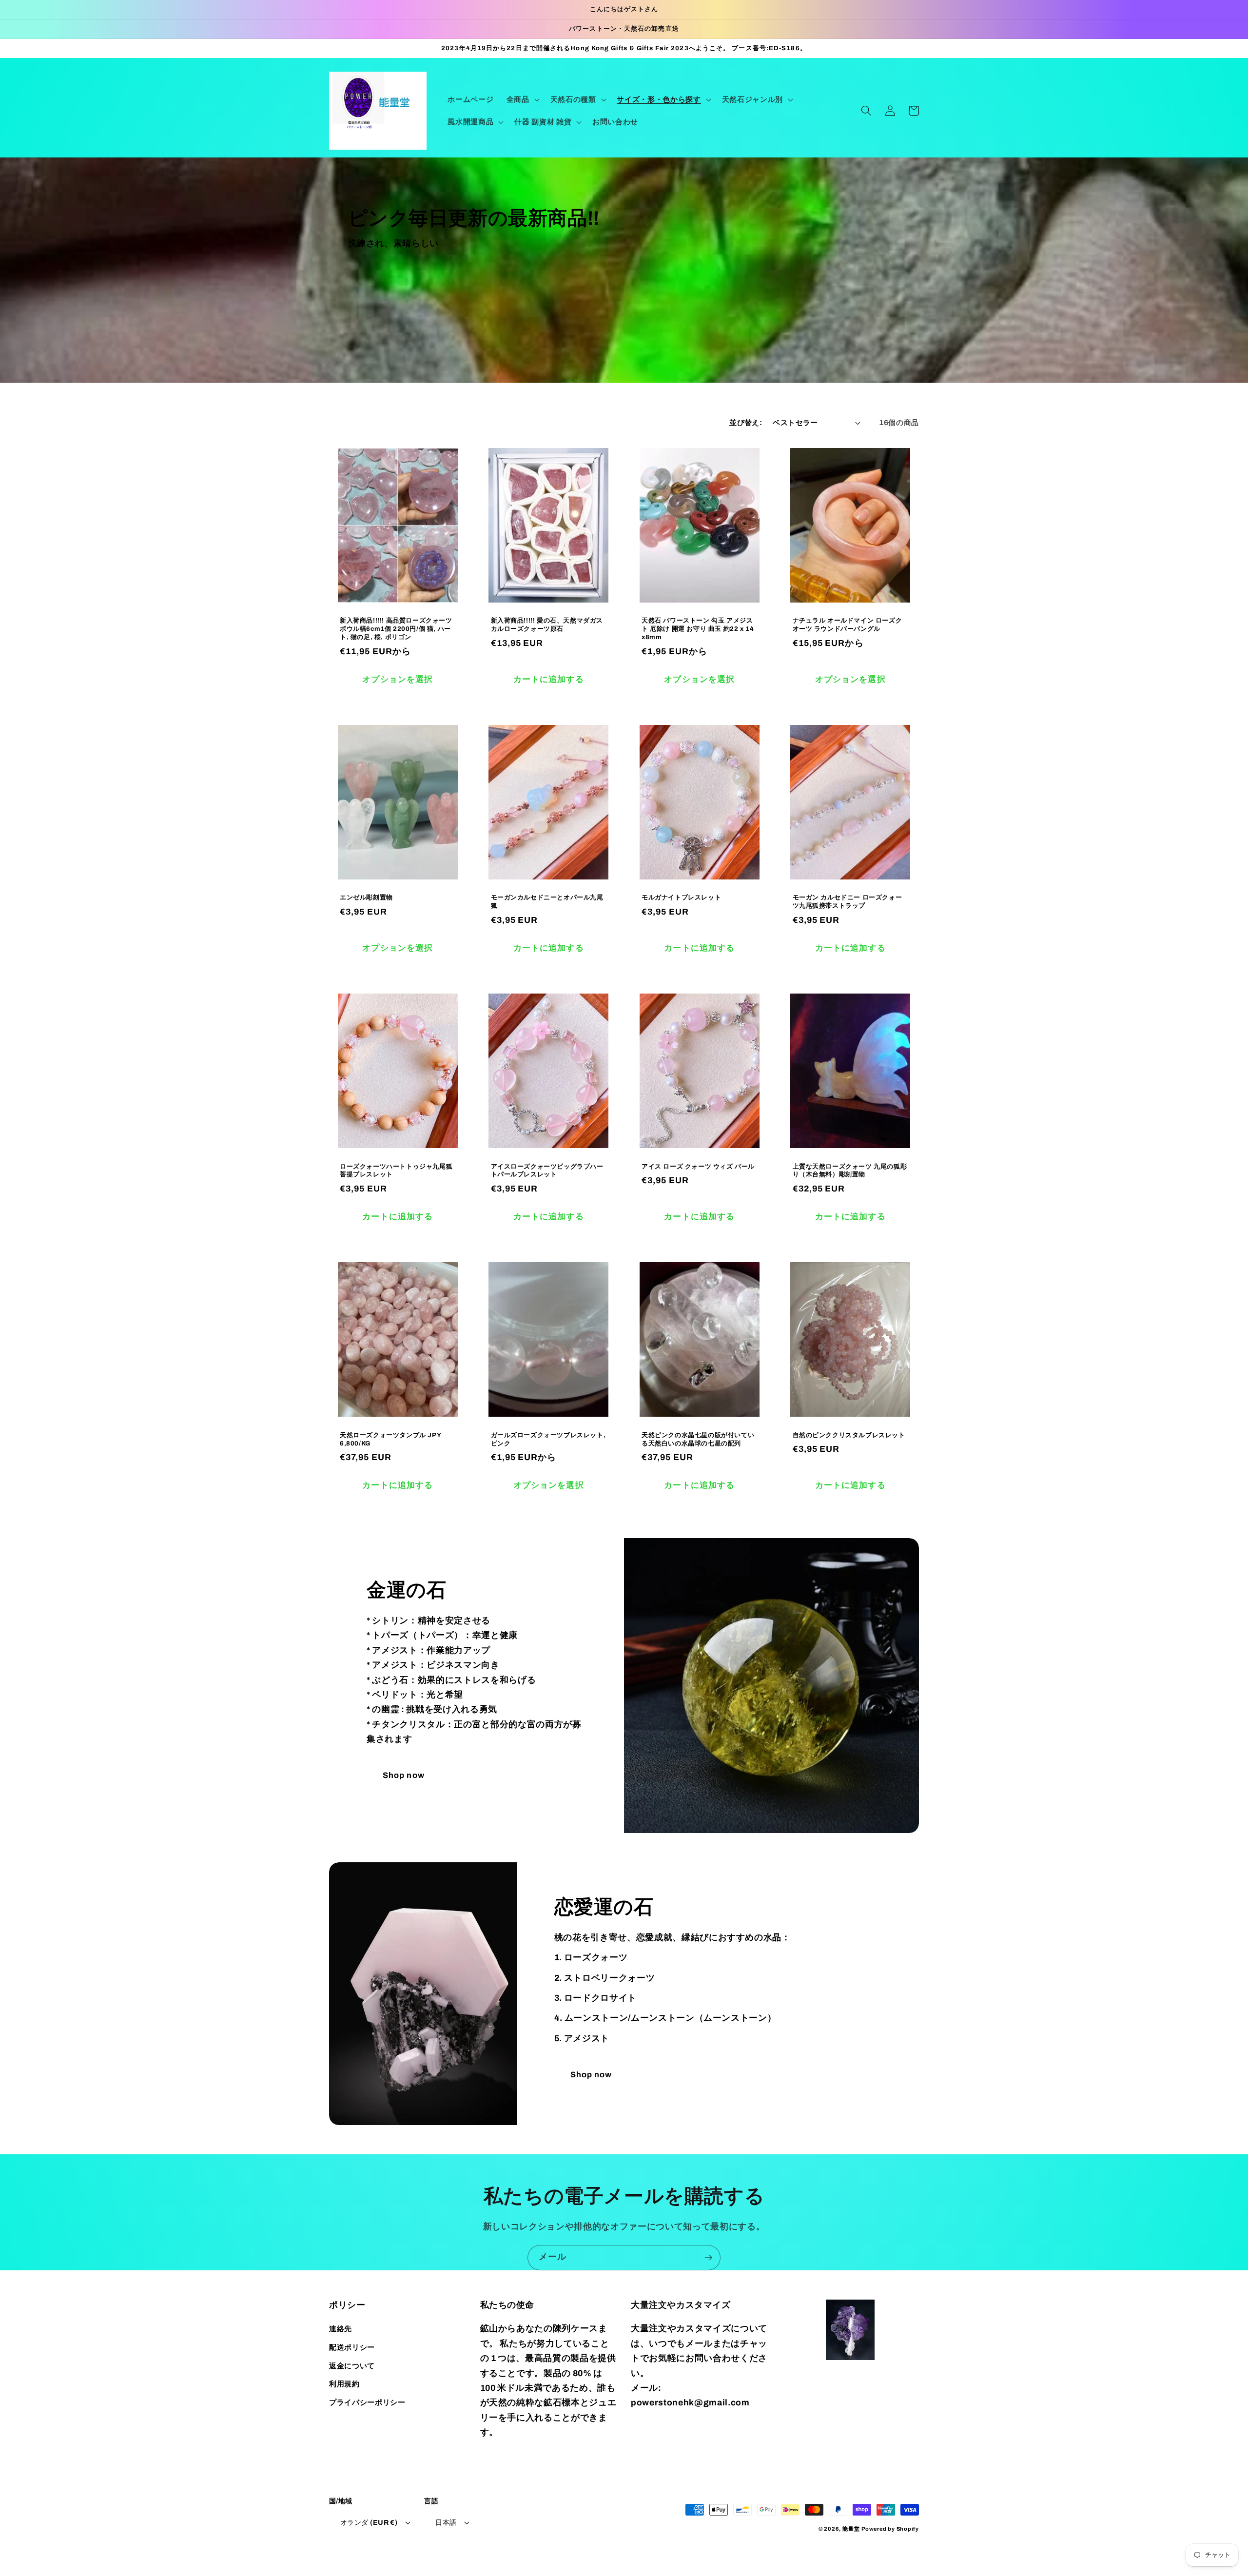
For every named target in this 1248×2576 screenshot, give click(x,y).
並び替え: (746, 422)
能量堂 (851, 2529)
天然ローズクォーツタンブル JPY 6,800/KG (390, 1439)
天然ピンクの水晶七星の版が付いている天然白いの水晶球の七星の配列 (698, 1439)
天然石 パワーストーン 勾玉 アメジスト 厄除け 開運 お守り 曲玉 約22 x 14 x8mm (698, 629)
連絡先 (341, 2329)
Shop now (404, 1775)
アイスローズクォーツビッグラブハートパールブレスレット (547, 1171)
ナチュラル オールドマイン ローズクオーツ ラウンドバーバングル (848, 625)
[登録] (708, 2258)
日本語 (446, 2522)
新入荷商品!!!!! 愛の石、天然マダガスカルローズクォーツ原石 (547, 625)
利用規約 (344, 2384)
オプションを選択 (398, 679)
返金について (352, 2366)
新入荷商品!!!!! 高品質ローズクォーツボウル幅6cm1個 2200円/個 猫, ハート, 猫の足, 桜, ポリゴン (396, 629)
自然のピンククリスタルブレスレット (849, 1435)
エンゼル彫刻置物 (366, 898)
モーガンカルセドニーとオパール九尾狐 (547, 902)
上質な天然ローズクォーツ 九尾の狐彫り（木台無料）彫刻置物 (850, 1171)
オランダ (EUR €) (369, 2522)
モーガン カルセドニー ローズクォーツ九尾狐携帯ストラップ (848, 902)
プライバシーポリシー (367, 2402)
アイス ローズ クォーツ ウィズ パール (698, 1167)
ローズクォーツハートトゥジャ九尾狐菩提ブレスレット (396, 1171)
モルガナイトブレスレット (681, 898)
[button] (522, 99)
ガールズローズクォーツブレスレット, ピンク (548, 1439)
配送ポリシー (352, 2347)
